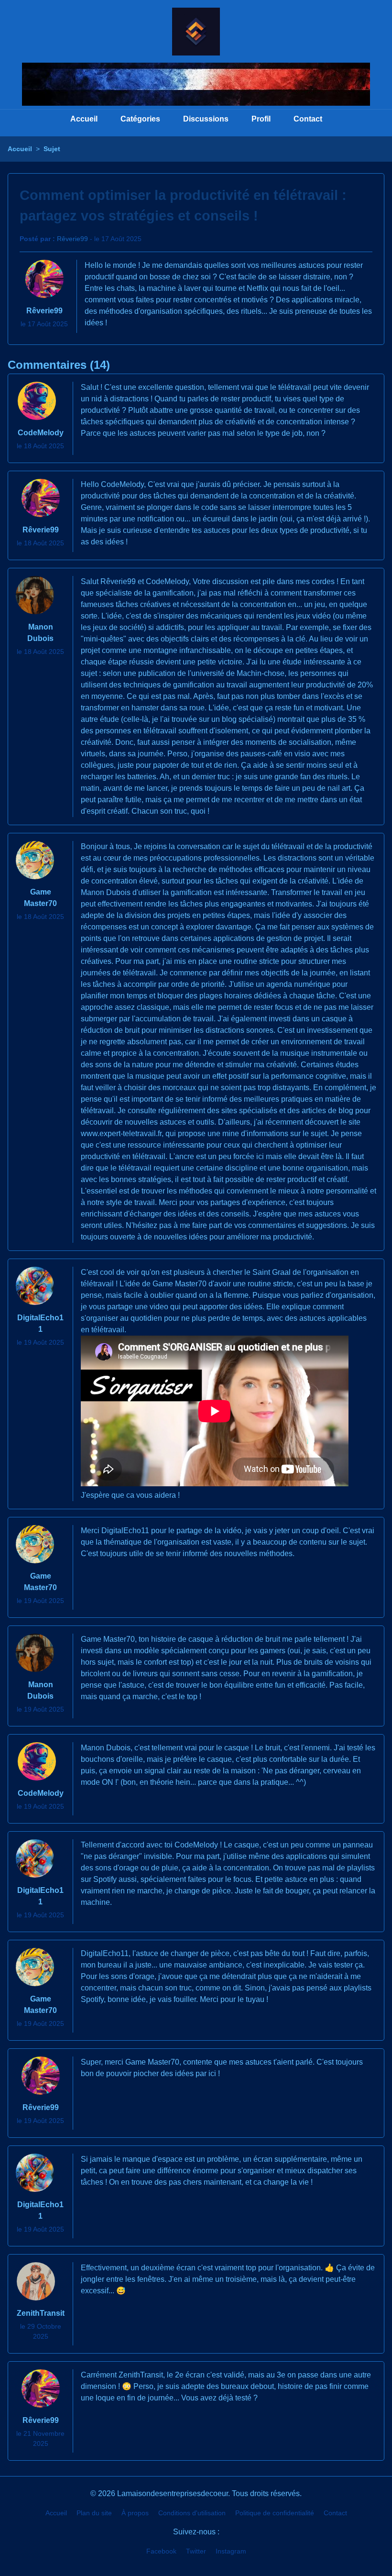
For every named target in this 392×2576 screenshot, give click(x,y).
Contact (308, 119)
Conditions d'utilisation (192, 2513)
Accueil (84, 119)
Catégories (140, 119)
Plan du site (94, 2513)
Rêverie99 (72, 239)
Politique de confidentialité (275, 2513)
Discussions (206, 119)
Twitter (196, 2551)
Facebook (161, 2551)
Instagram (231, 2551)
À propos (135, 2513)
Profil (261, 119)
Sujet (52, 149)
